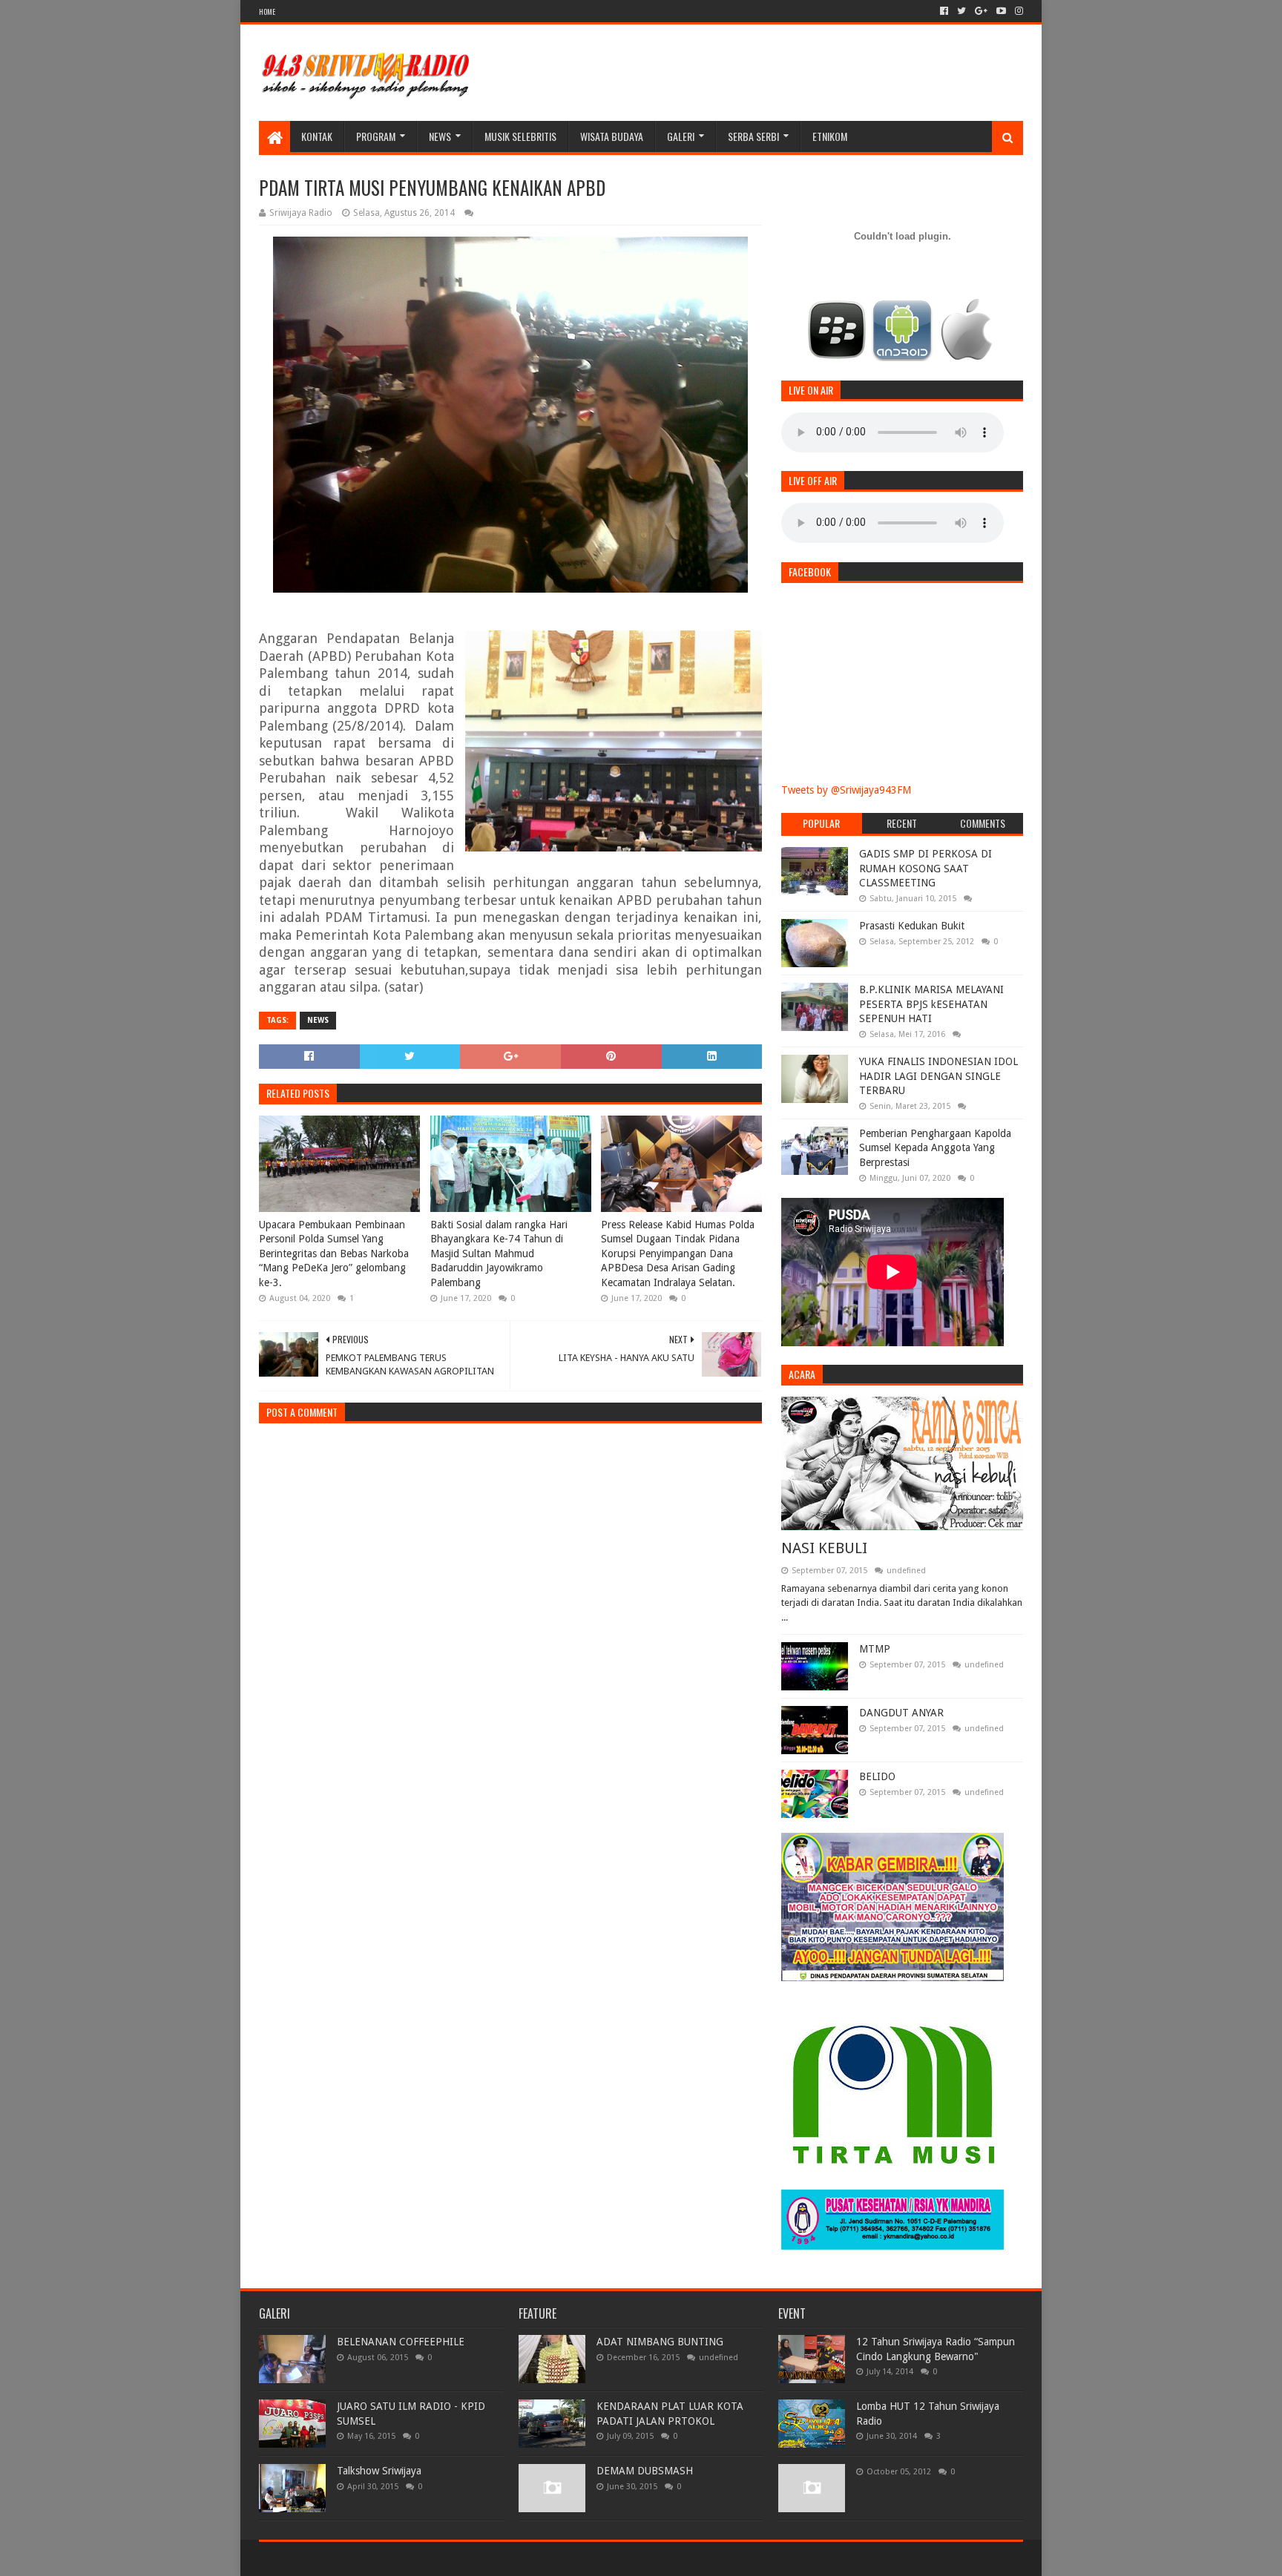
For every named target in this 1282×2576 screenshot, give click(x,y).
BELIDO (877, 1776)
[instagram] (1018, 11)
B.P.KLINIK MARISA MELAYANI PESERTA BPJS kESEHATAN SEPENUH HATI (931, 1004)
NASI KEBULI (824, 1548)
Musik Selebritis (520, 136)
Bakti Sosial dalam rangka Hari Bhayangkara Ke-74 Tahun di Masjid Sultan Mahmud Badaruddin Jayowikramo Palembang (499, 1254)
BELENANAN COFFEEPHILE (401, 2342)
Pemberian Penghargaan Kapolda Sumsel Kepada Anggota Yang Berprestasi (935, 1148)
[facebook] (944, 11)
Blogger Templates (427, 2559)
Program (376, 136)
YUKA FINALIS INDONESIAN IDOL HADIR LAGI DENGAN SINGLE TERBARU (939, 1076)
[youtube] (1001, 11)
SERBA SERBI (753, 136)
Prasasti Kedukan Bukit (912, 926)
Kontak (317, 136)
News (440, 136)
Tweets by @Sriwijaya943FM (846, 790)
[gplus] (981, 11)
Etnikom (830, 136)
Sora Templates (341, 2559)
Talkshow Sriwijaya (379, 2471)
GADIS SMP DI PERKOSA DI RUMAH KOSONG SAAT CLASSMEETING (926, 868)
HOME (267, 11)
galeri (681, 136)
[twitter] (961, 11)
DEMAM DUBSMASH (645, 2471)
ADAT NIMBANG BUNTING (660, 2342)
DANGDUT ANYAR (901, 1713)
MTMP (875, 1649)
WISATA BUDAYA (612, 136)
